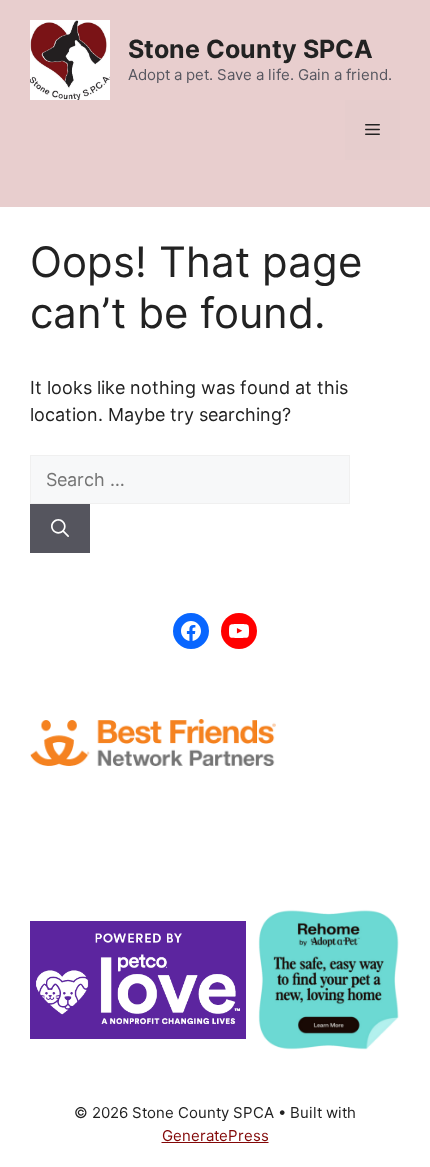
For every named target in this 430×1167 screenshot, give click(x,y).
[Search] (60, 528)
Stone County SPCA (250, 49)
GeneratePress (215, 1135)
